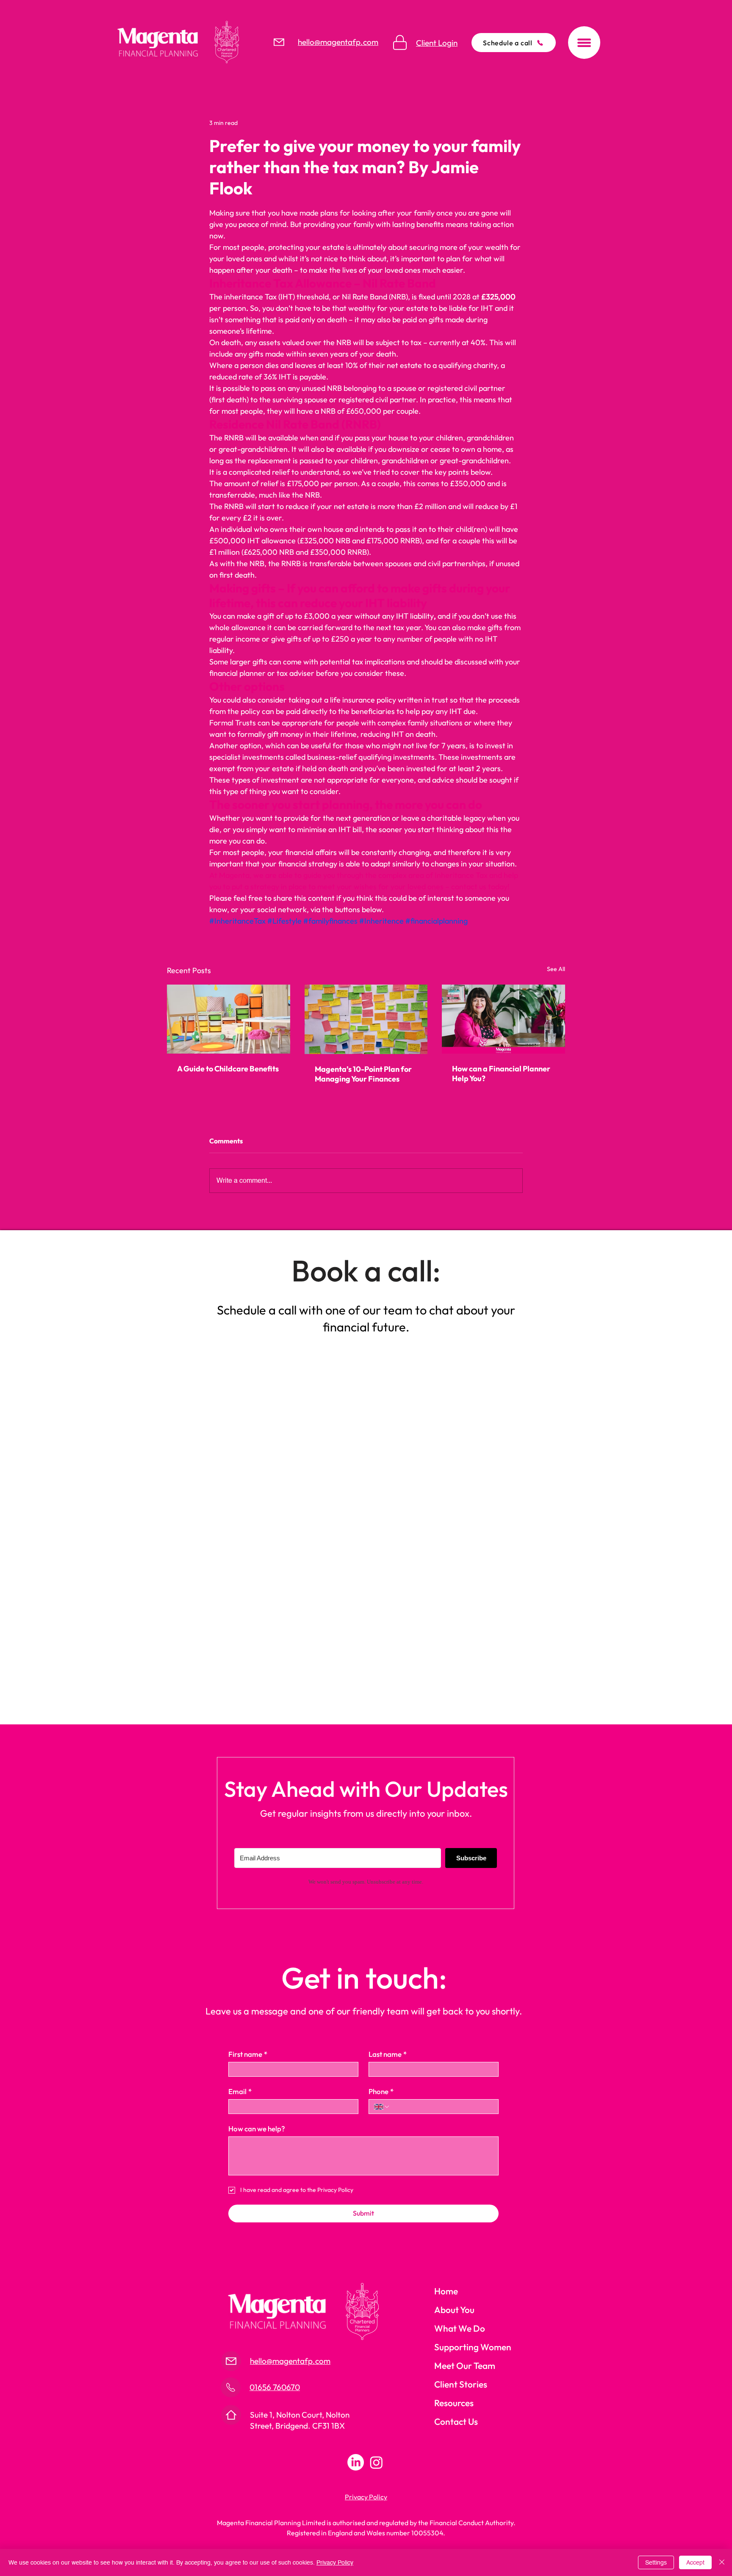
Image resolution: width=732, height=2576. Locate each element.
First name (248, 2054)
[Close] (722, 2562)
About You (454, 2310)
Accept (695, 2562)
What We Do (460, 2328)
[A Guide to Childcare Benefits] (229, 1019)
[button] (584, 43)
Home (446, 2291)
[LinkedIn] (356, 2462)
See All (556, 969)
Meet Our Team (465, 2366)
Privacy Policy (335, 2562)
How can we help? (257, 2129)
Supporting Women (473, 2347)
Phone (381, 2091)
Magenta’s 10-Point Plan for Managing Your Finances (363, 1074)
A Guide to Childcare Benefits (228, 1069)
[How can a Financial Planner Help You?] (503, 1019)
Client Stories (461, 2384)
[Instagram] (376, 2462)
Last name (388, 2054)
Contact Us (456, 2421)
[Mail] (279, 42)
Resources (454, 2403)
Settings (656, 2562)
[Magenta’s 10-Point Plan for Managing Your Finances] (366, 1019)
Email (240, 2091)
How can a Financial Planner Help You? (501, 1074)
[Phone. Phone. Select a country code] (382, 2107)
